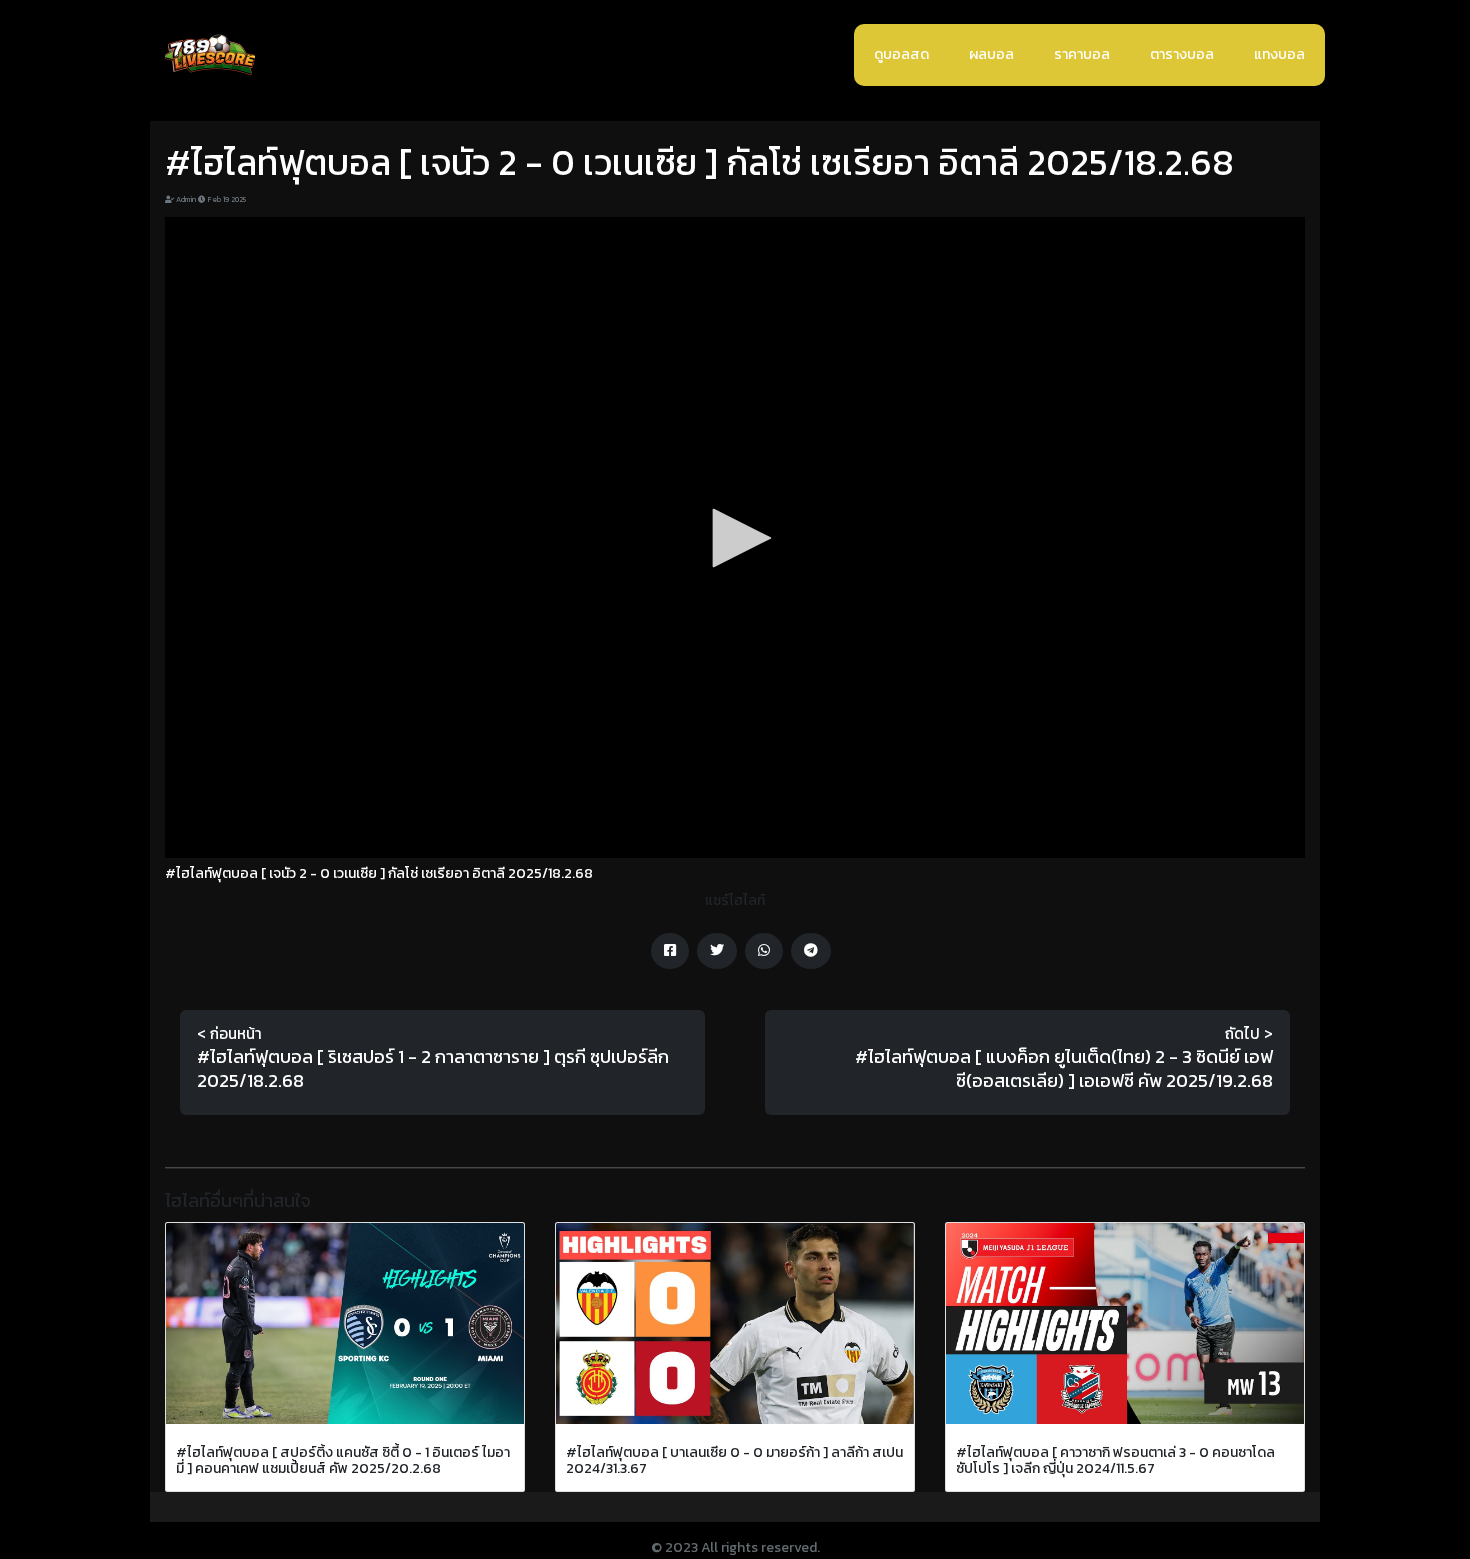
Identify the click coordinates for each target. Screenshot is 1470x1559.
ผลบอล (991, 54)
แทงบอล (1279, 54)
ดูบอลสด (901, 54)
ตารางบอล (1182, 54)
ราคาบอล (1082, 54)
